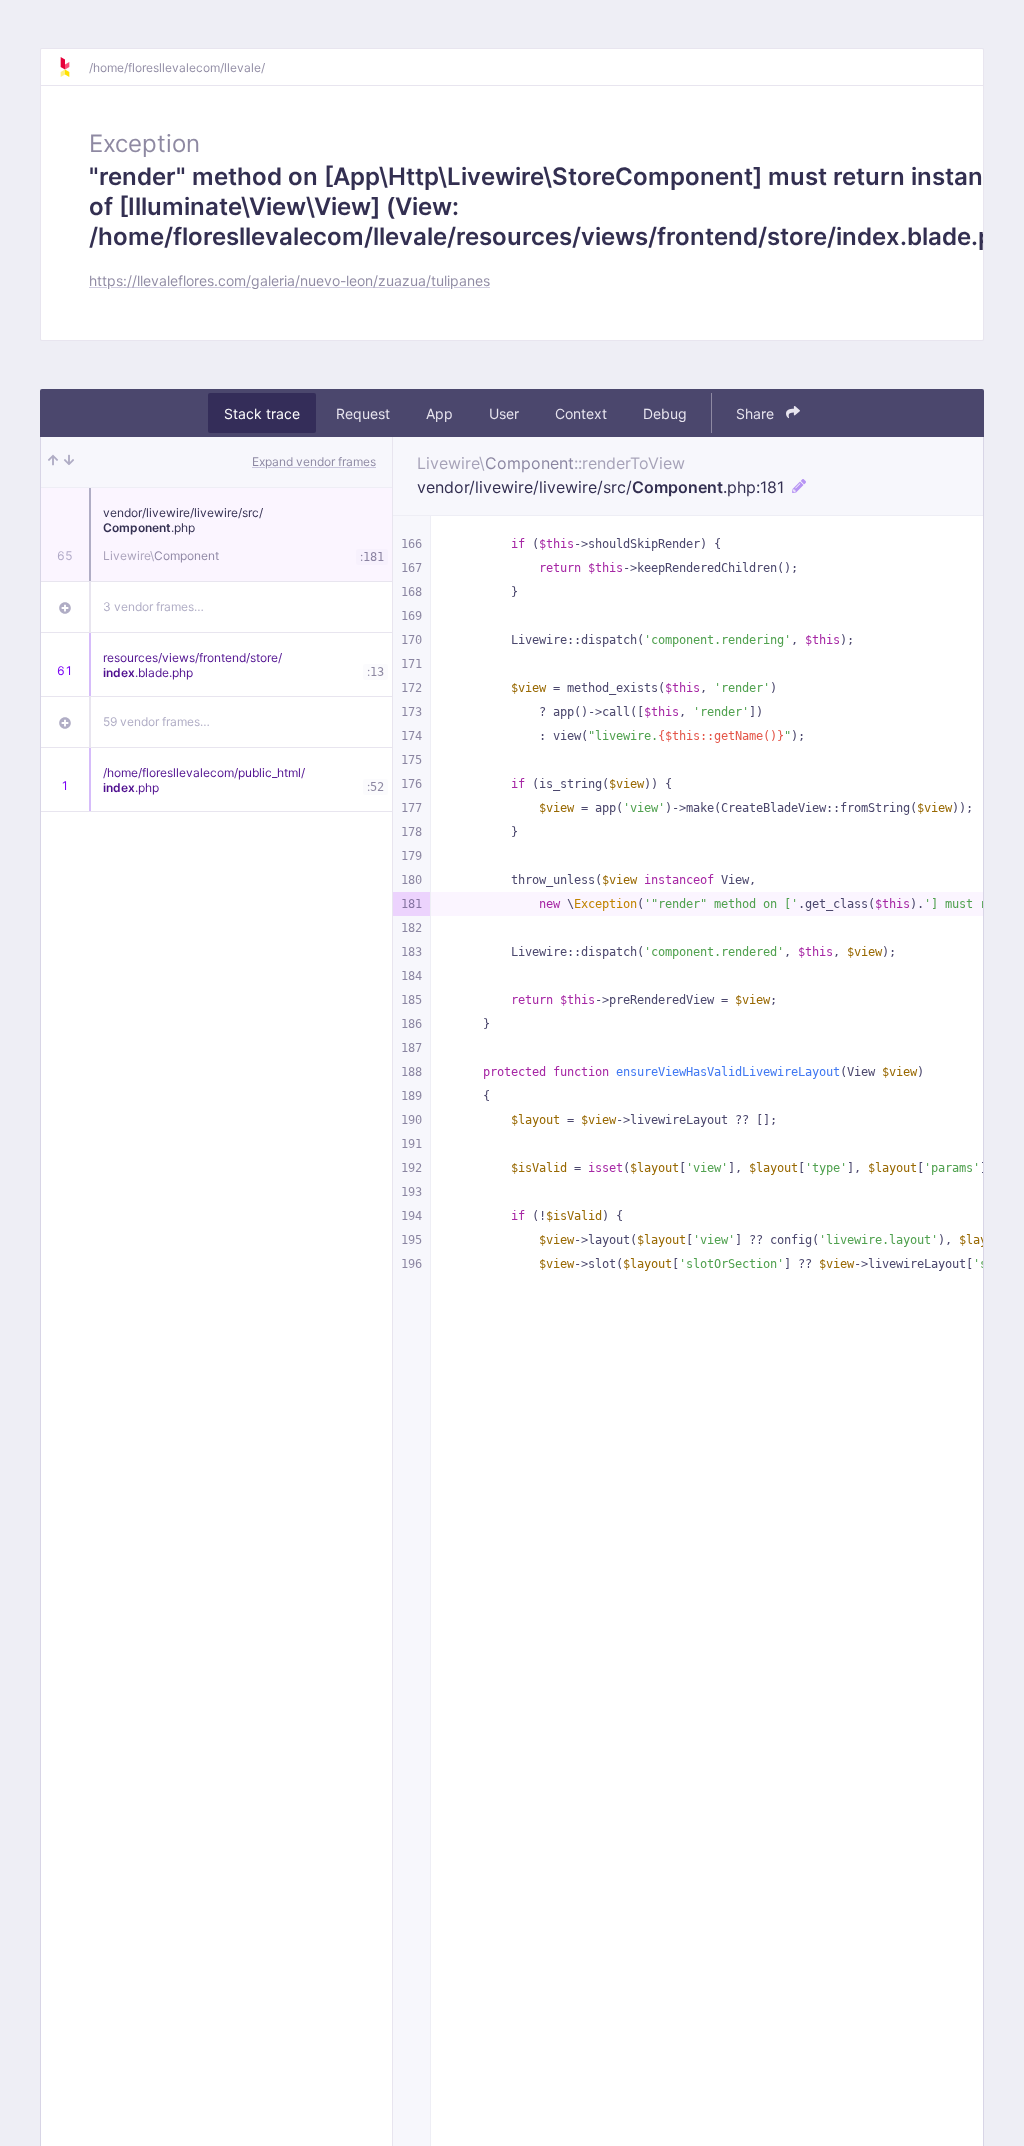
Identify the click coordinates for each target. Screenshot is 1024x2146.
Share (757, 413)
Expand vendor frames (314, 461)
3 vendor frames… (153, 606)
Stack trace (262, 413)
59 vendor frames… (156, 721)
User (504, 413)
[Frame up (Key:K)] (53, 462)
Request (363, 413)
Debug (665, 413)
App (439, 413)
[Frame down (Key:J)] (69, 462)
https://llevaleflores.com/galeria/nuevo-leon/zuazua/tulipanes (289, 280)
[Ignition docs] (73, 67)
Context (581, 413)
